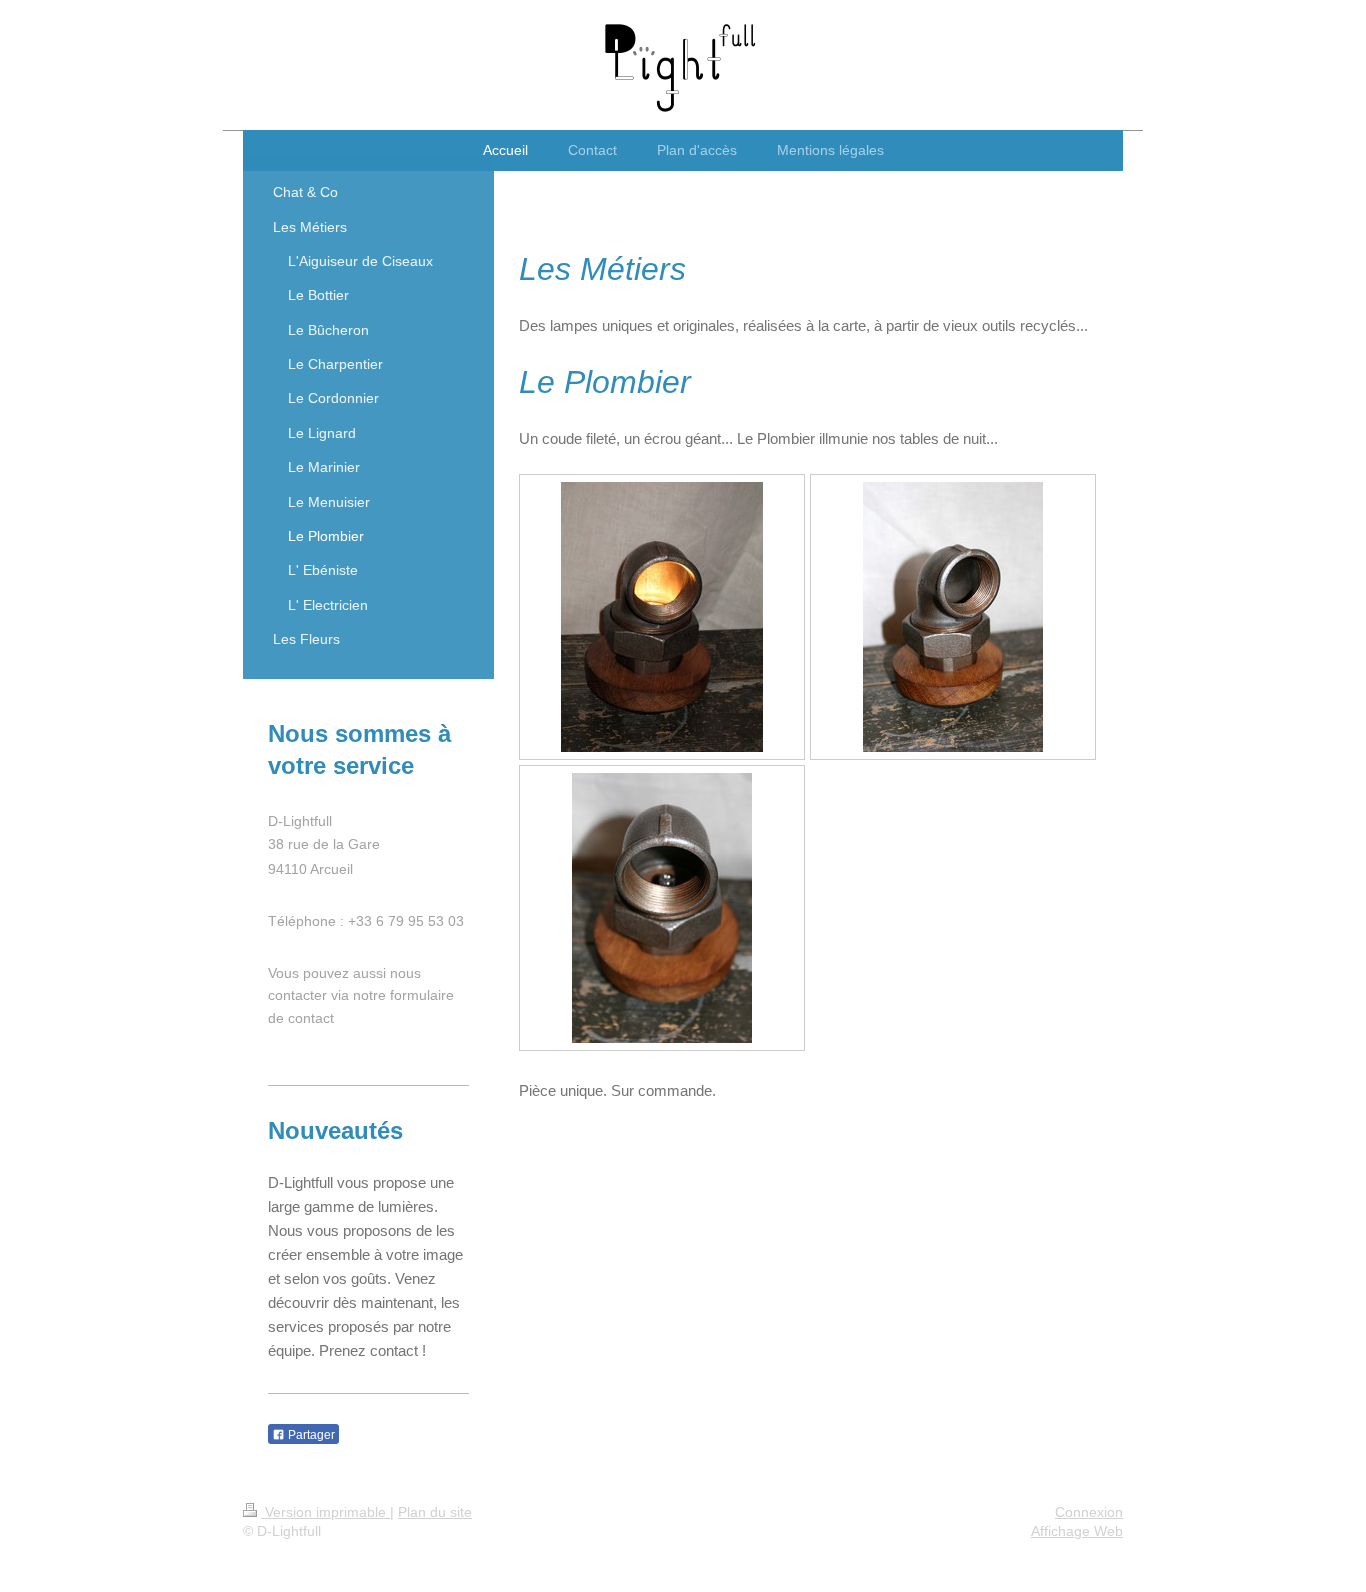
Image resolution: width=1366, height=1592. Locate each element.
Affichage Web (1077, 1531)
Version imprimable (325, 1512)
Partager (310, 1435)
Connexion (1089, 1512)
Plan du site (435, 1512)
